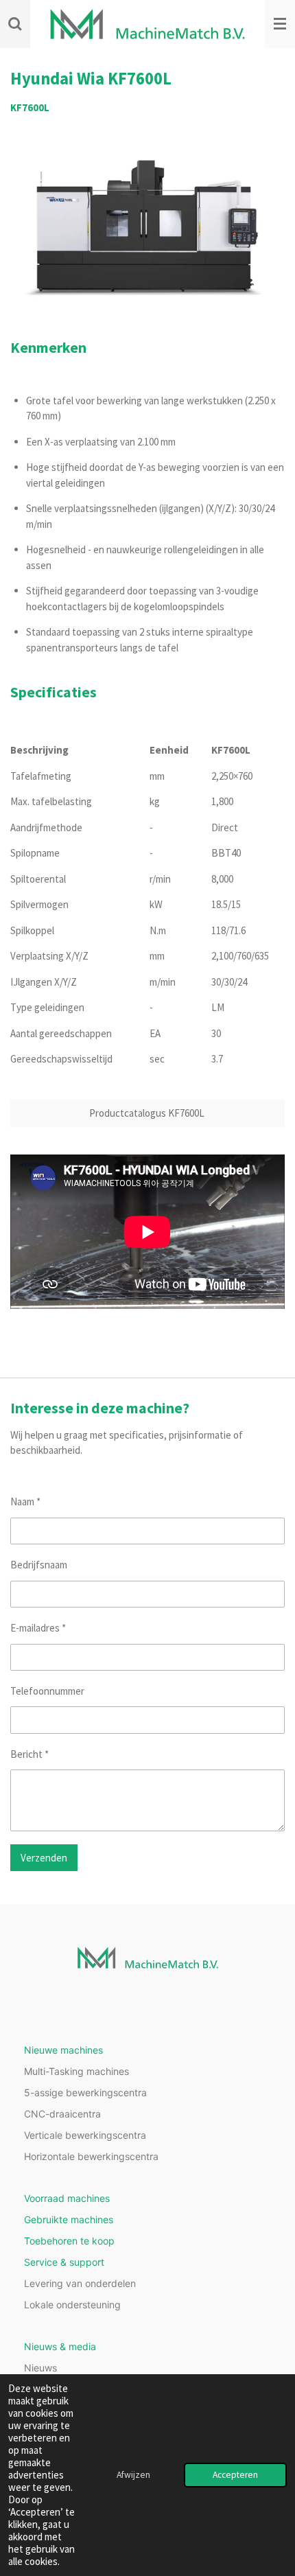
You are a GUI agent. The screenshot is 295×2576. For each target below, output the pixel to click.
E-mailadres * (38, 1628)
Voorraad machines (67, 2198)
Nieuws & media (60, 2346)
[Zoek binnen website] (15, 24)
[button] (272, 155)
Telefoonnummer (47, 1691)
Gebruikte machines (69, 2219)
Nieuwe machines (63, 2050)
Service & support (64, 2262)
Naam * (25, 1501)
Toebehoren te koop (69, 2241)
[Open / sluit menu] (280, 24)
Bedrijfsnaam (39, 1565)
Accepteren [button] (235, 2475)
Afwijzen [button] (133, 2475)
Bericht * (29, 1754)
